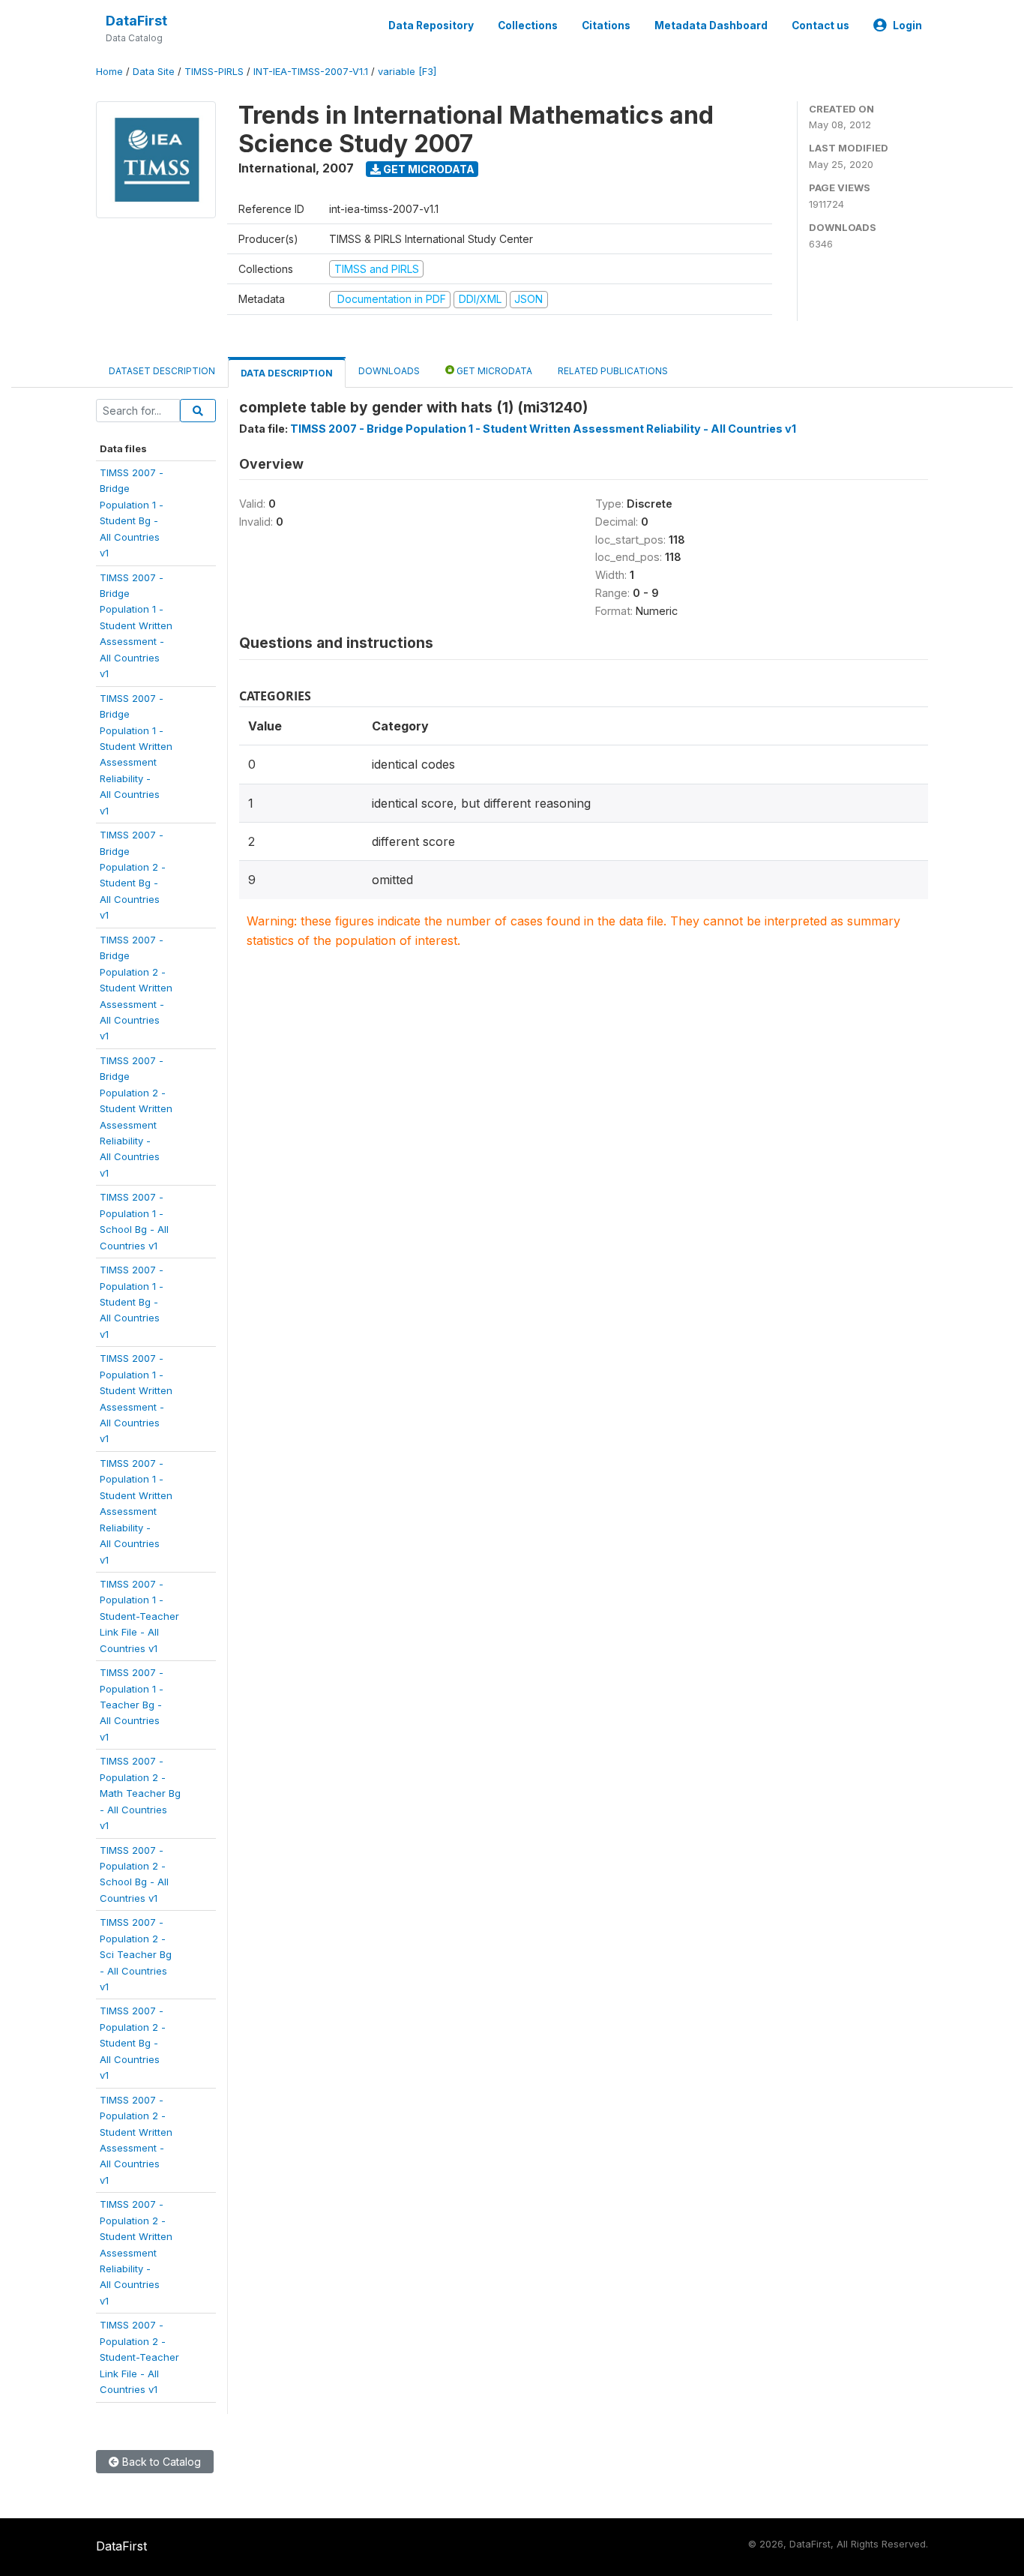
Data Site (154, 72)
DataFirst (136, 21)
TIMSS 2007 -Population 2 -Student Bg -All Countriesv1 (133, 2043)
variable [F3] (407, 72)
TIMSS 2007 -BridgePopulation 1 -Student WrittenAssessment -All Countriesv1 (136, 626)
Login (907, 25)
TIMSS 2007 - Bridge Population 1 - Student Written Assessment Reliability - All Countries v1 (543, 429)
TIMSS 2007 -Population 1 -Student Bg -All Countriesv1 (132, 1302)
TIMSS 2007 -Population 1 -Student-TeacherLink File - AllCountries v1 (139, 1616)
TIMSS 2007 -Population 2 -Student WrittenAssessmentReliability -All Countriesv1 (136, 2252)
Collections (528, 25)
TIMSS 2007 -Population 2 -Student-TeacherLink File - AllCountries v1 (139, 2357)
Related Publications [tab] (613, 371)
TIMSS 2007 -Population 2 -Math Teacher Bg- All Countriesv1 (140, 1793)
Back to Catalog (160, 2462)
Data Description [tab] (287, 373)
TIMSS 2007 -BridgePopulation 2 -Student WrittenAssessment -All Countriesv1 (136, 988)
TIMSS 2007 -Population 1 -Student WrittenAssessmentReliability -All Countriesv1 (136, 1511)
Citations (606, 25)
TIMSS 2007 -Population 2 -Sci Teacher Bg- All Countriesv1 (136, 1954)
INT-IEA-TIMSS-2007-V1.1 (311, 72)
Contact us (820, 25)
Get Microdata (428, 169)
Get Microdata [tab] (493, 371)
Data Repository (431, 25)
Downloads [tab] (389, 371)
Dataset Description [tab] (162, 371)
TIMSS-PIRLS (214, 72)
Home (109, 72)
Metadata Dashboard (711, 25)
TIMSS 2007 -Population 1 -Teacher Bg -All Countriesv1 (132, 1705)
